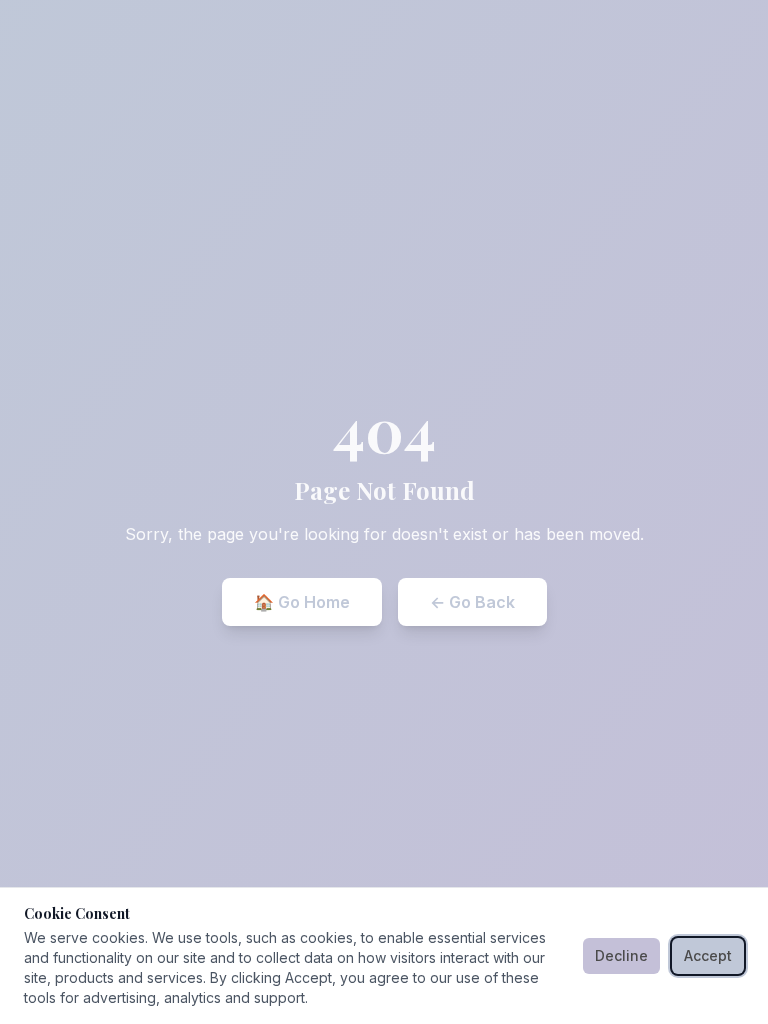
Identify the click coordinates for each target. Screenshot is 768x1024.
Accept (708, 955)
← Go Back (472, 602)
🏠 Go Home (302, 602)
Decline (621, 955)
